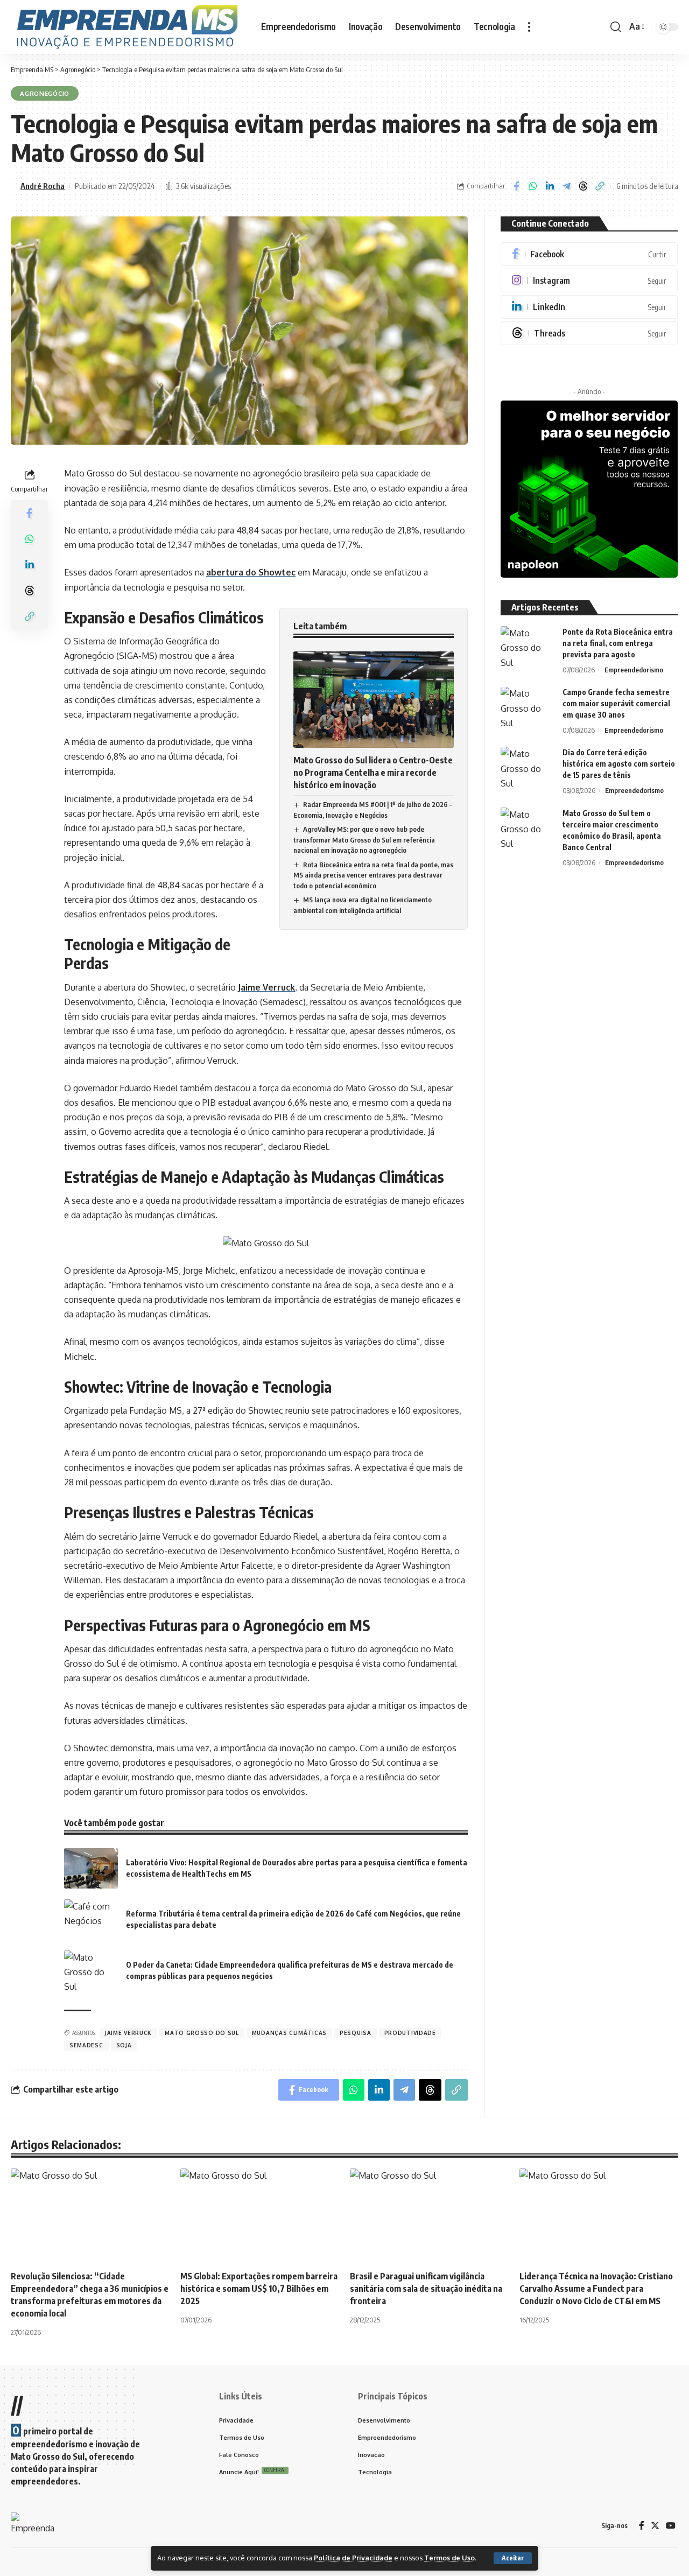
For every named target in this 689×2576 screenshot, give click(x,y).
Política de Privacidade (353, 2558)
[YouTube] (671, 2526)
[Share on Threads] (583, 186)
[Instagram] (589, 280)
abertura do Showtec (251, 572)
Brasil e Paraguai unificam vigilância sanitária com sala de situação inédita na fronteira (426, 2289)
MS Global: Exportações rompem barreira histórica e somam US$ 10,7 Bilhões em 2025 (259, 2289)
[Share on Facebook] (516, 186)
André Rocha (43, 186)
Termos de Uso (449, 2558)
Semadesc (86, 2045)
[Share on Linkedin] (550, 186)
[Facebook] (589, 254)
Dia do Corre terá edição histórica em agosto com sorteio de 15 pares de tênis (619, 764)
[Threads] (589, 333)
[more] (529, 27)
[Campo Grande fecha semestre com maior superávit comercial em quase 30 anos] (528, 707)
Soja (124, 2045)
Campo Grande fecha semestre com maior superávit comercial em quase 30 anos (616, 704)
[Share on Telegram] (566, 186)
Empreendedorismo (634, 670)
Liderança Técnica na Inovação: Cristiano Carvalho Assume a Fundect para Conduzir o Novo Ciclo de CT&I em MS (596, 2289)
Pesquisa (356, 2033)
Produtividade (410, 2033)
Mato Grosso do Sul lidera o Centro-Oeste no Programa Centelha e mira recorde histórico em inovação (373, 773)
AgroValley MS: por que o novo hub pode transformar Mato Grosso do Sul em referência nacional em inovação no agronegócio (364, 840)
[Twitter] (655, 2526)
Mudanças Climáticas (289, 2033)
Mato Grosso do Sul (202, 2033)
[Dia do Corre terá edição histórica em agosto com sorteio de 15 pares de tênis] (528, 767)
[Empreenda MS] (127, 27)
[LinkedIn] (589, 307)
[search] (616, 27)
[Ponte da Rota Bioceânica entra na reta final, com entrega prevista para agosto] (528, 646)
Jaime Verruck (266, 987)
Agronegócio (45, 93)
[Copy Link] (600, 186)
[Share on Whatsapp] (533, 186)
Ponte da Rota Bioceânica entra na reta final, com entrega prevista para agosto (618, 643)
